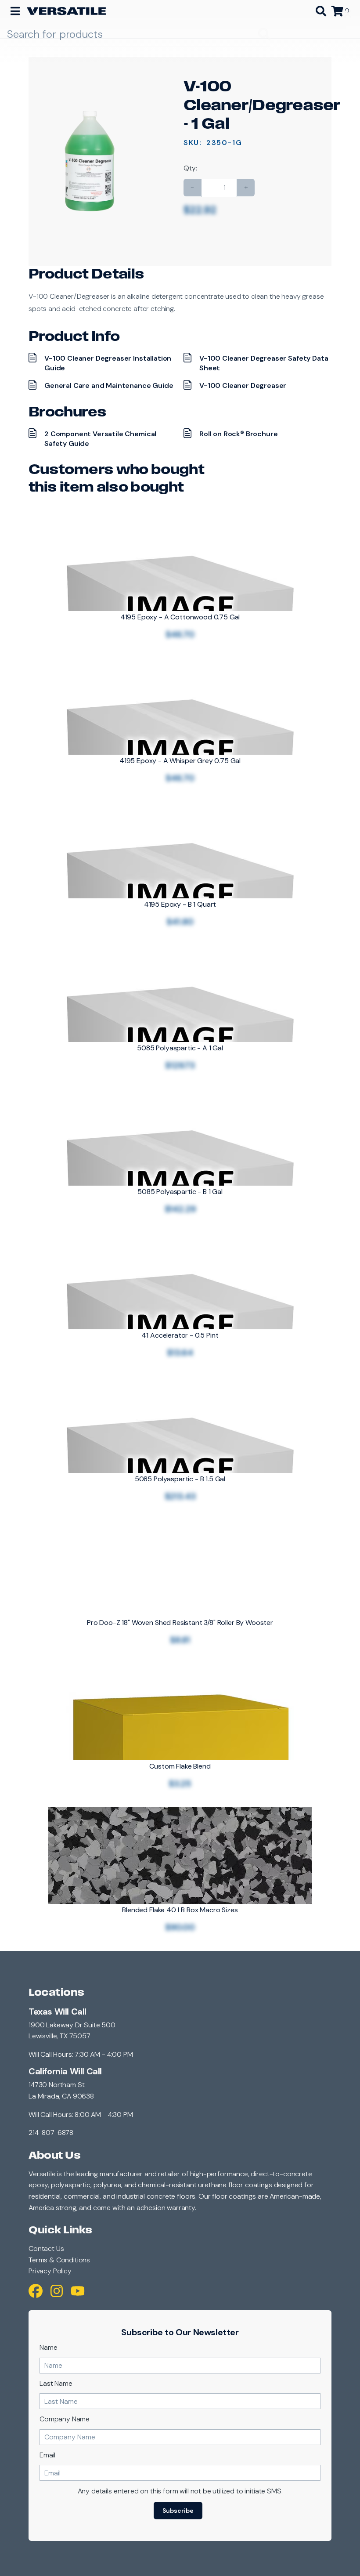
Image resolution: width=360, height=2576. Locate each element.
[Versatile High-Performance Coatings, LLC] (66, 11)
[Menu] (15, 11)
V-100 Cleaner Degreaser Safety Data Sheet (264, 363)
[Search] (321, 11)
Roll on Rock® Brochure (238, 434)
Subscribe (178, 2511)
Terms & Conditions (59, 2260)
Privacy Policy (50, 2271)
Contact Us (46, 2249)
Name (48, 2347)
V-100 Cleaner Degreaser (243, 385)
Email (47, 2455)
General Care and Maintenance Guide (109, 385)
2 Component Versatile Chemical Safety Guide (100, 439)
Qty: (190, 168)
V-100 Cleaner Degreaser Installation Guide (108, 363)
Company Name (65, 2419)
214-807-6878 (51, 2133)
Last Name (56, 2383)
